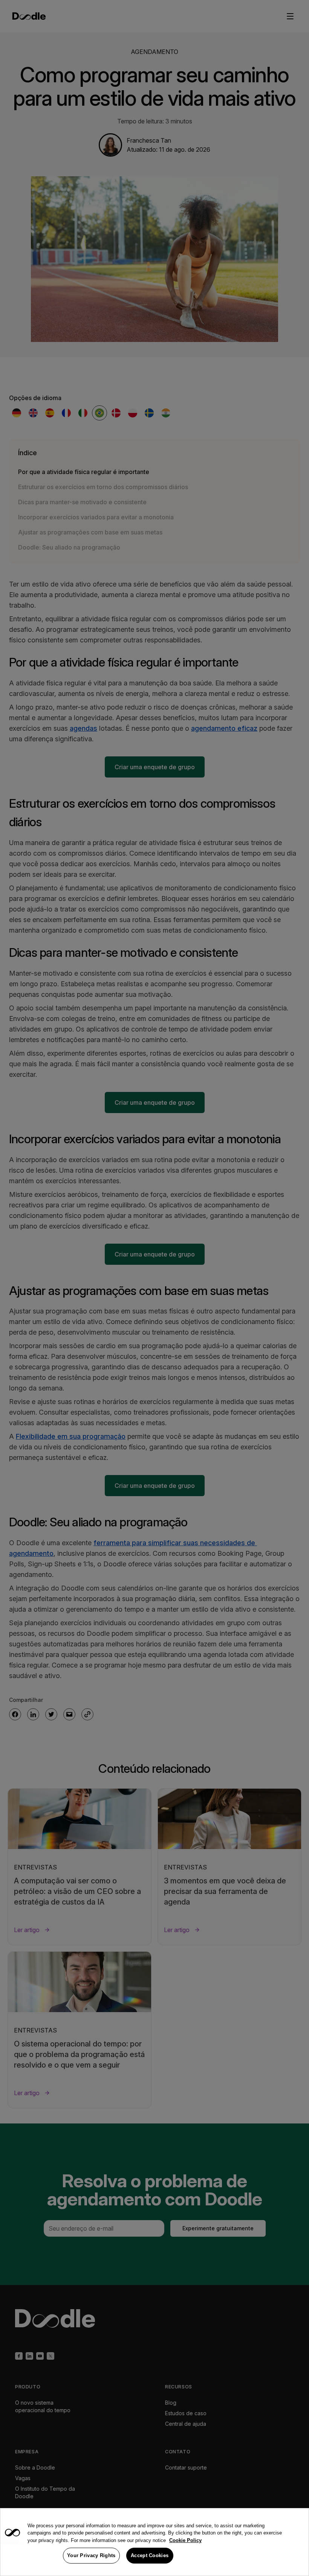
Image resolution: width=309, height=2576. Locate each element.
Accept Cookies (150, 2555)
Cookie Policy (185, 2540)
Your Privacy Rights (91, 2555)
